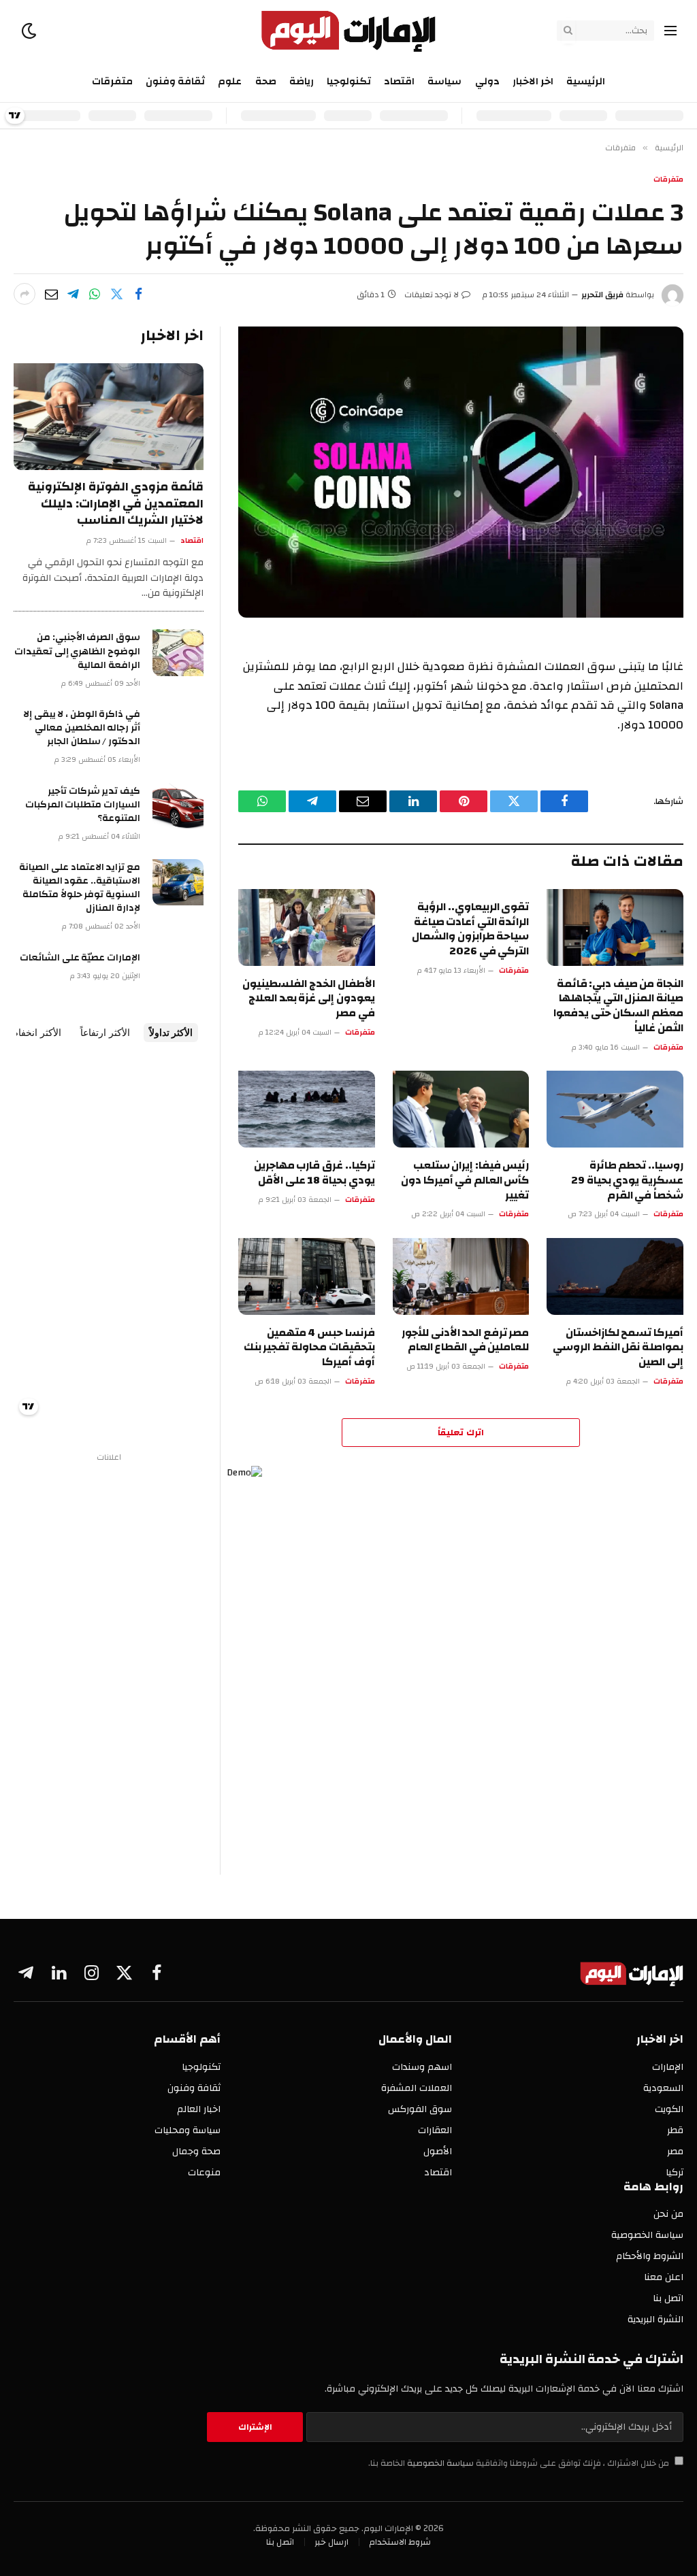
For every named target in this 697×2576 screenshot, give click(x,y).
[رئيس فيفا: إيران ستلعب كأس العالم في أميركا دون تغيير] (461, 1109)
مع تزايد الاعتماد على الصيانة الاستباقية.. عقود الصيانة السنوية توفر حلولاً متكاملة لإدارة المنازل (80, 888)
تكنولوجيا (349, 81)
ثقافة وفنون (175, 81)
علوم (230, 81)
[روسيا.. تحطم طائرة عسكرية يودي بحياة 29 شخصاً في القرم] (615, 1109)
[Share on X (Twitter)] (116, 294)
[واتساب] (95, 294)
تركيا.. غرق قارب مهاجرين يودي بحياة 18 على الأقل (314, 1173)
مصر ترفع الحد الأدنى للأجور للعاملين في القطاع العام (465, 1341)
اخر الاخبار (533, 81)
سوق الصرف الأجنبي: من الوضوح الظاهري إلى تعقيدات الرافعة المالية (77, 651)
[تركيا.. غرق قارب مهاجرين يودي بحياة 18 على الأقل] (307, 1109)
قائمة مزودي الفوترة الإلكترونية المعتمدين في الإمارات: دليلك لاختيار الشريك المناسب (116, 504)
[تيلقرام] (73, 294)
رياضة (302, 81)
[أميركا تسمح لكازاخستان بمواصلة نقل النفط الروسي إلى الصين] (615, 1276)
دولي (487, 81)
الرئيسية (586, 81)
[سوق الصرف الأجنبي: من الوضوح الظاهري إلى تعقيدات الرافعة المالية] (178, 652)
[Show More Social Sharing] (25, 294)
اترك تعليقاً (460, 1433)
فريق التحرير (602, 295)
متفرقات (112, 81)
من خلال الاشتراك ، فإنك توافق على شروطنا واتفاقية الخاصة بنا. (520, 2463)
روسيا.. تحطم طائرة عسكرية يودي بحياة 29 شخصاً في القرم (627, 1181)
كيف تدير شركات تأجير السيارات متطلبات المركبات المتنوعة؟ (83, 805)
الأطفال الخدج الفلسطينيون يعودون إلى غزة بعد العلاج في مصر (308, 999)
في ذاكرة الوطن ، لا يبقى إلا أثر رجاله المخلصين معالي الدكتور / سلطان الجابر (82, 728)
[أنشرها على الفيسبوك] (138, 294)
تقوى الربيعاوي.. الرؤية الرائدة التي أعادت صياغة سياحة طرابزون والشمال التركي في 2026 (470, 930)
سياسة (444, 81)
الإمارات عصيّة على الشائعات (80, 958)
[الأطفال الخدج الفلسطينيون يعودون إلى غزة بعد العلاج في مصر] (307, 927)
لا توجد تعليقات (432, 295)
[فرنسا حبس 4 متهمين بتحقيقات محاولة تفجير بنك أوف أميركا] (307, 1276)
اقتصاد (399, 81)
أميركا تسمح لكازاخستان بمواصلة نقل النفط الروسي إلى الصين (618, 1348)
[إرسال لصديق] (51, 294)
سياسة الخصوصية (439, 2463)
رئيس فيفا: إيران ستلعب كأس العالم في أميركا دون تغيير (465, 1181)
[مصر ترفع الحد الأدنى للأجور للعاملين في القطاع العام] (461, 1276)
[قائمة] (670, 31)
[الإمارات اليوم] (349, 31)
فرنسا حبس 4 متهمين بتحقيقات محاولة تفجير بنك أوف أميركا (309, 1348)
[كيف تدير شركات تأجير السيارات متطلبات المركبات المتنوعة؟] (178, 806)
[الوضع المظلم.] (30, 31)
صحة (266, 81)
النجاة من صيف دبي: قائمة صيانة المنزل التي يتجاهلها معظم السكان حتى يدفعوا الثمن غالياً (618, 1006)
